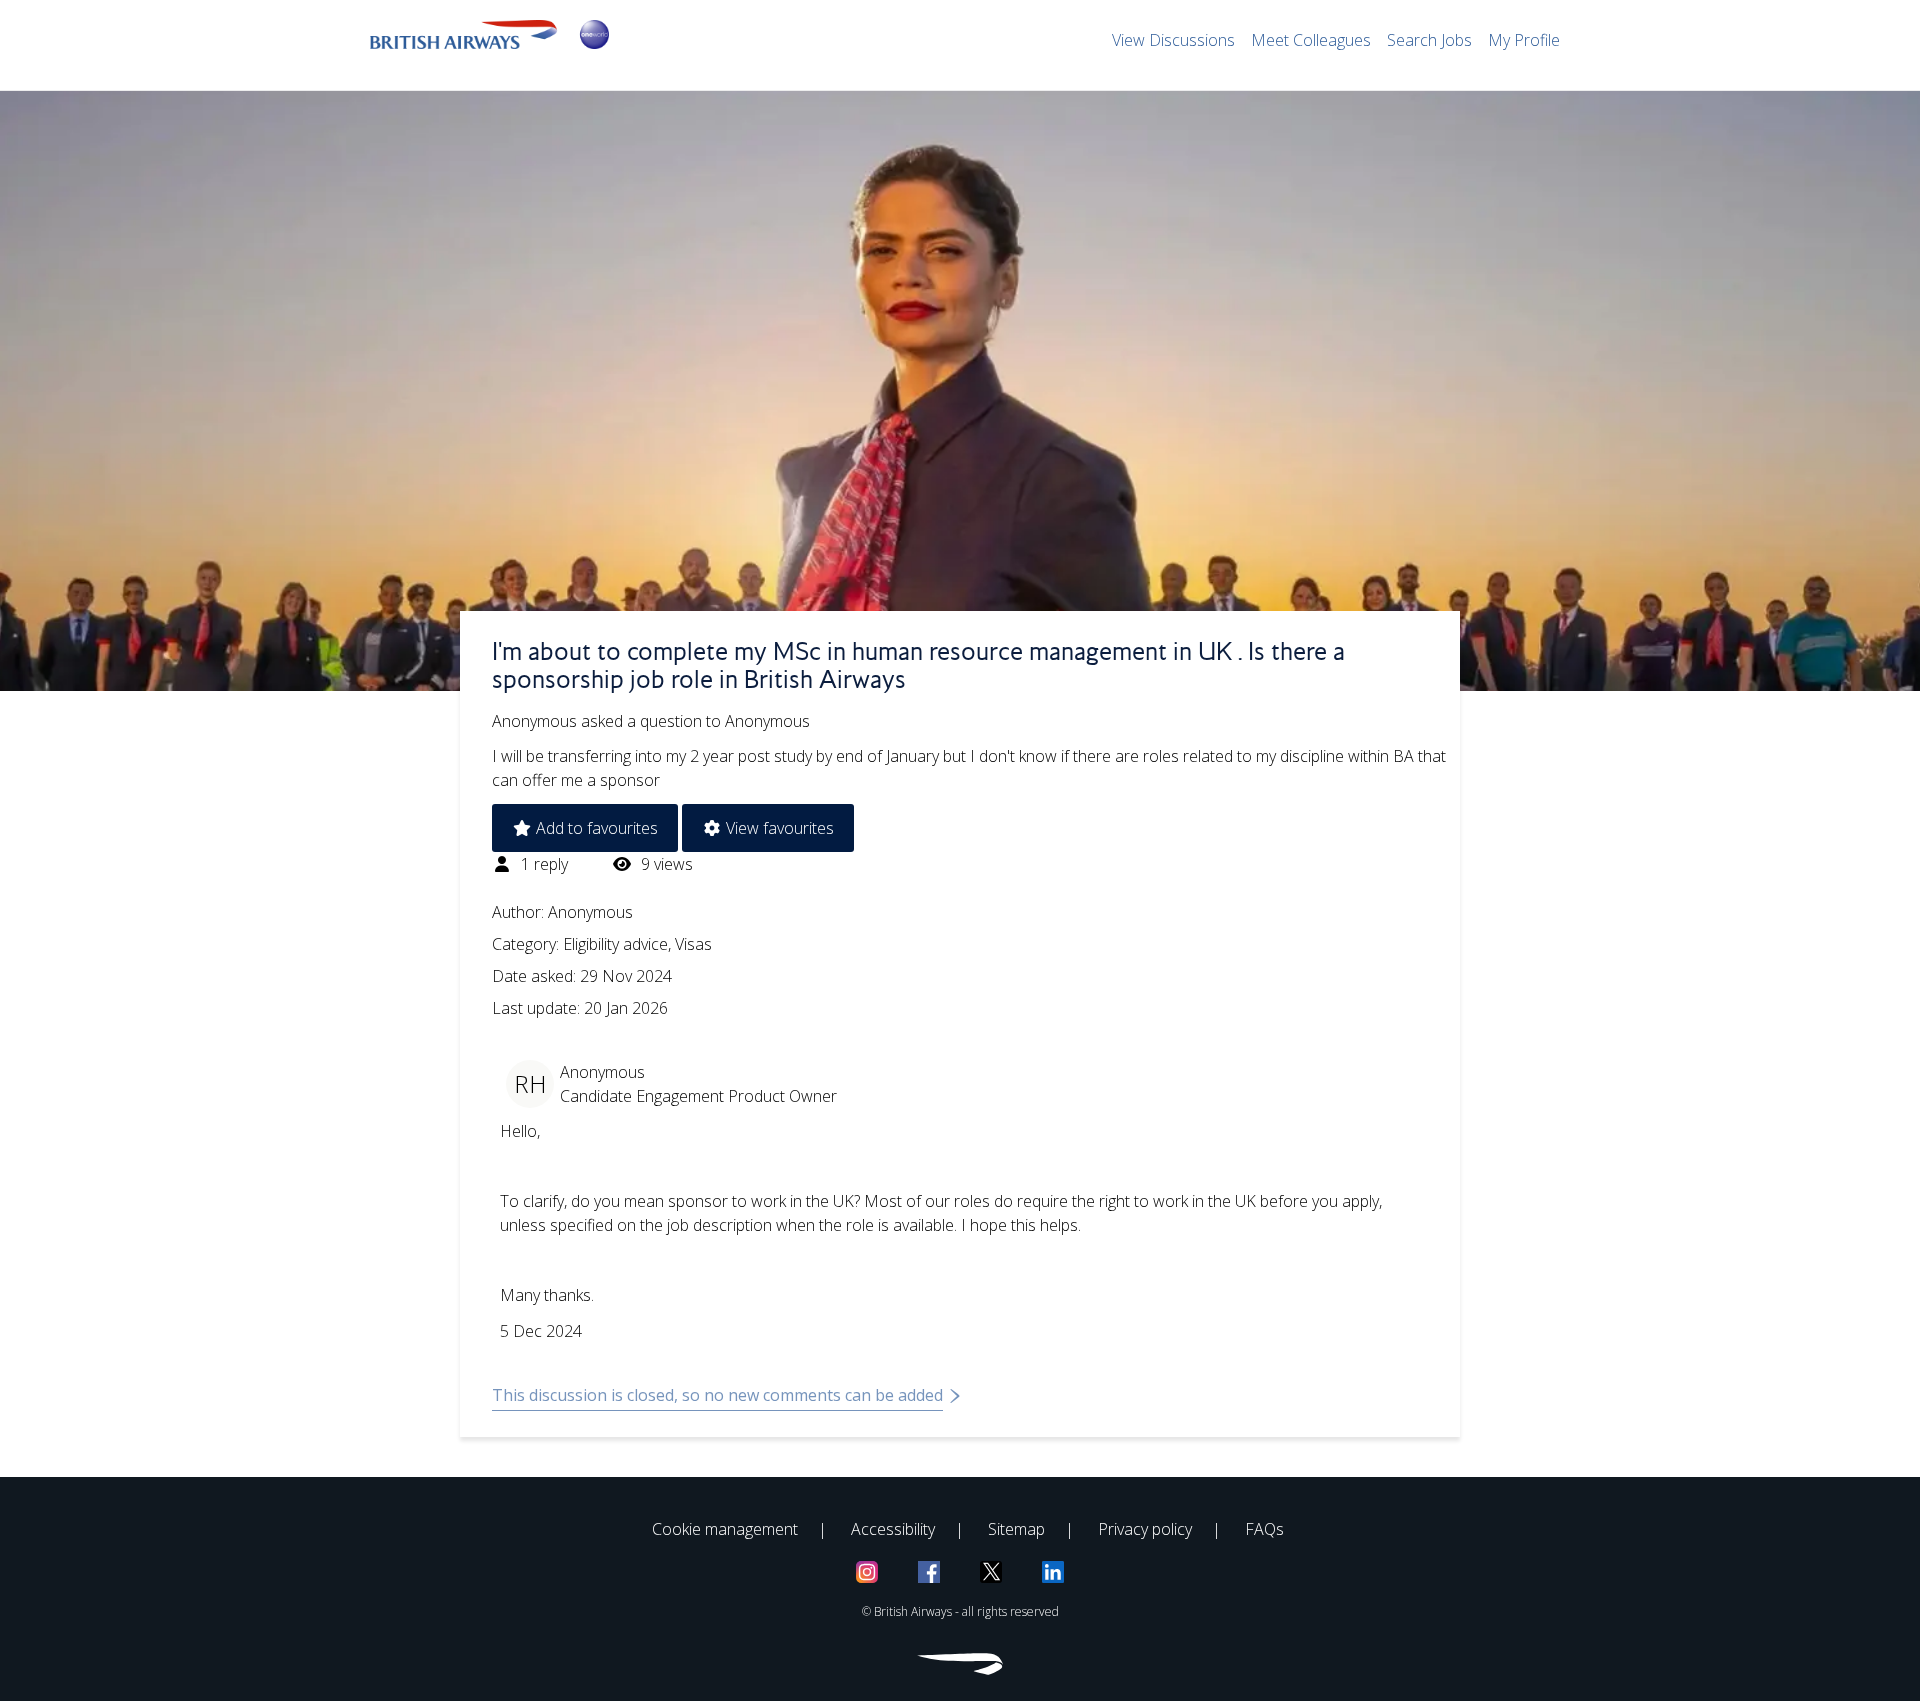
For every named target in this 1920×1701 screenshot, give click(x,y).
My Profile (1524, 40)
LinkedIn (1053, 1572)
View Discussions (1173, 40)
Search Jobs (1429, 40)
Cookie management (725, 1529)
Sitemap (1016, 1529)
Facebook (929, 1572)
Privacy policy (1145, 1529)
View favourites (778, 828)
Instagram (867, 1572)
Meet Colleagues (1311, 40)
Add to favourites (595, 828)
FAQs (1264, 1529)
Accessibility (893, 1529)
